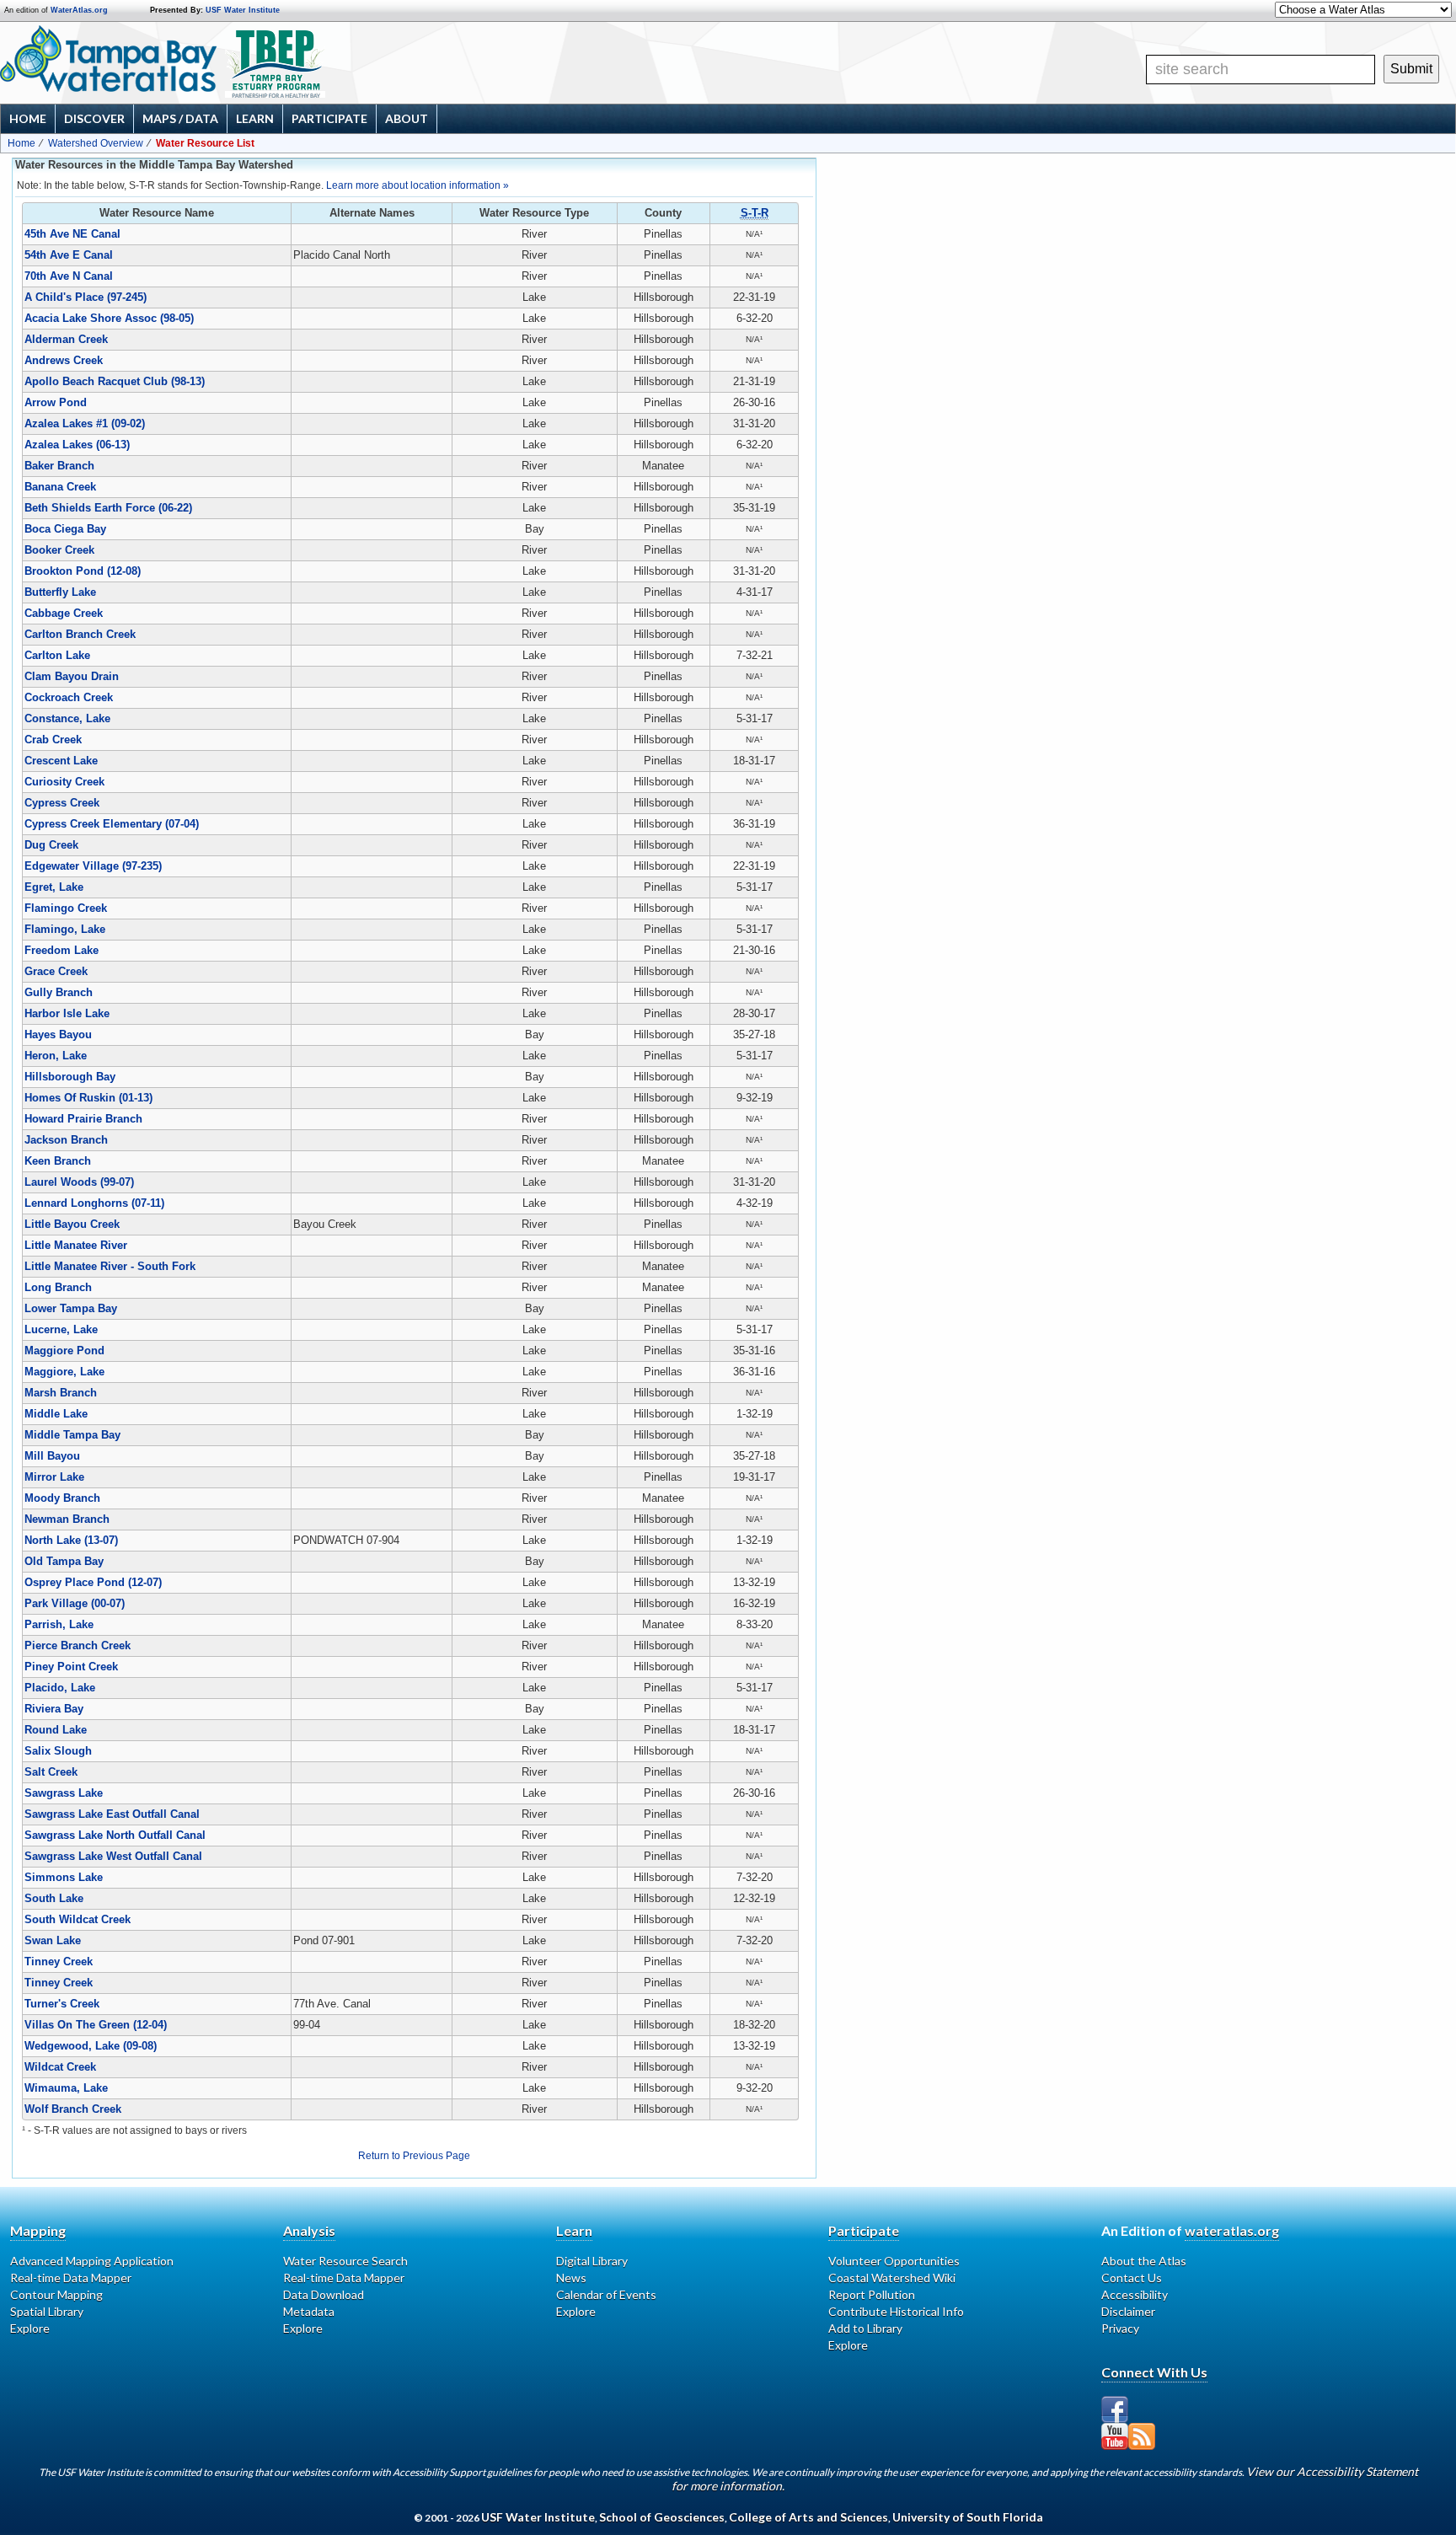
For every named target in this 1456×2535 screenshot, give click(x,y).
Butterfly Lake (60, 592)
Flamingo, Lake (65, 929)
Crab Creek (53, 740)
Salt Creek (51, 1772)
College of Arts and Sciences (808, 2517)
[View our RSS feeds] (1142, 2436)
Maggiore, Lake (64, 1372)
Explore (30, 2328)
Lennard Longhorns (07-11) (94, 1203)
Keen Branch (58, 1161)
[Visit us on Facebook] (1115, 2409)
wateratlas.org (1232, 2230)
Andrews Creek (64, 360)
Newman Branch (67, 1519)
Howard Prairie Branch (83, 1119)
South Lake (54, 1898)
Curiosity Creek (64, 782)
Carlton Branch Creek (80, 634)
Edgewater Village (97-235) (93, 866)
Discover (94, 118)
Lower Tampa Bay (71, 1308)
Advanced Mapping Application (92, 2261)
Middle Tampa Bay (72, 1435)
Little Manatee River (76, 1245)
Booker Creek (59, 550)
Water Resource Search (345, 2261)
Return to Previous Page (414, 2156)
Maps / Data (180, 118)
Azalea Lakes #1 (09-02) (85, 423)
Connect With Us (1154, 2372)
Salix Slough (58, 1751)
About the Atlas (1144, 2261)
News (571, 2278)
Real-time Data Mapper (71, 2278)
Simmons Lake (64, 1877)
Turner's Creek (62, 2004)
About (407, 118)
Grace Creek (56, 971)
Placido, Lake (60, 1688)
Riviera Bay (54, 1709)
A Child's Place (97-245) (86, 297)
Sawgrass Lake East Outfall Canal (112, 1814)
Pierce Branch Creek (78, 1645)
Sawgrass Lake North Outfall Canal (115, 1835)
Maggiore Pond (64, 1351)
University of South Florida (968, 2517)
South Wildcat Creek (78, 1919)
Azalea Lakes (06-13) (77, 445)
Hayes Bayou (58, 1034)
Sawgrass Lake (64, 1793)
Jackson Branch (66, 1140)
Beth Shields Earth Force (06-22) (108, 508)
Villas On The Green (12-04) (96, 2025)
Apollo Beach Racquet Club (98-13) (115, 381)
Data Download (324, 2294)
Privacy (1120, 2328)
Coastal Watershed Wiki (892, 2278)
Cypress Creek (62, 803)
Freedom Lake (62, 950)
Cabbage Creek (64, 613)
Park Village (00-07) (75, 1603)
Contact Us (1132, 2278)
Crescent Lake (61, 761)
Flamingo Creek (66, 908)
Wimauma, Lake (66, 2088)
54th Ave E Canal (69, 255)
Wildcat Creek (60, 2067)
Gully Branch (59, 992)
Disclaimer (1128, 2311)
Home (28, 118)
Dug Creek (51, 845)
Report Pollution (872, 2294)
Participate (329, 118)
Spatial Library (47, 2311)
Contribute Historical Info (896, 2311)
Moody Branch (62, 1498)
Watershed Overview (96, 143)
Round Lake (56, 1730)
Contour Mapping (56, 2294)
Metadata (309, 2311)
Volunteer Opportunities (894, 2261)
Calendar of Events (606, 2294)
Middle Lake (56, 1414)
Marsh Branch (61, 1393)
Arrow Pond (56, 402)
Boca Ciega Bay (65, 529)
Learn (255, 118)
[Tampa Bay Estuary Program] (333, 65)
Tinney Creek (59, 1962)
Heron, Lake (56, 1056)
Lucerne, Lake (61, 1329)
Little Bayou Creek (72, 1224)
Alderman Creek (66, 339)
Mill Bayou (52, 1456)
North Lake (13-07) (71, 1540)
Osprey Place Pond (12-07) (93, 1582)
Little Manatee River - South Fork (110, 1266)
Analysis (309, 2230)
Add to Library (865, 2328)
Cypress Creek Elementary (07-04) (112, 824)
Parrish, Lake (59, 1624)
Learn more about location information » (418, 185)
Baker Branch (59, 466)
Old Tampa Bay (64, 1561)
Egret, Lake (54, 887)
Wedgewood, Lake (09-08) (91, 2046)
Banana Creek (60, 487)
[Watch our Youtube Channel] (1115, 2436)
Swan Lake (53, 1940)
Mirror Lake (54, 1477)
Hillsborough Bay (70, 1077)
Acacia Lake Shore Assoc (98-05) (109, 318)
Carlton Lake (57, 655)
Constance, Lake (67, 718)
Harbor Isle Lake (67, 1013)
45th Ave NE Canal (72, 234)
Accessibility (1135, 2294)
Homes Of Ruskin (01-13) (88, 1098)
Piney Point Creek (71, 1667)
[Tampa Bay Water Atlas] (108, 60)
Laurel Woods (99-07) (79, 1182)
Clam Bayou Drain (72, 676)
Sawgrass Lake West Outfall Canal (113, 1856)
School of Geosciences (662, 2517)
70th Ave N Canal (69, 276)
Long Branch (58, 1287)
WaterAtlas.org (79, 10)
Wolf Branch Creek (73, 2109)
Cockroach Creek (69, 697)
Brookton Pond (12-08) (83, 571)
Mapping (38, 2230)
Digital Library (592, 2261)
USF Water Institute (243, 10)
